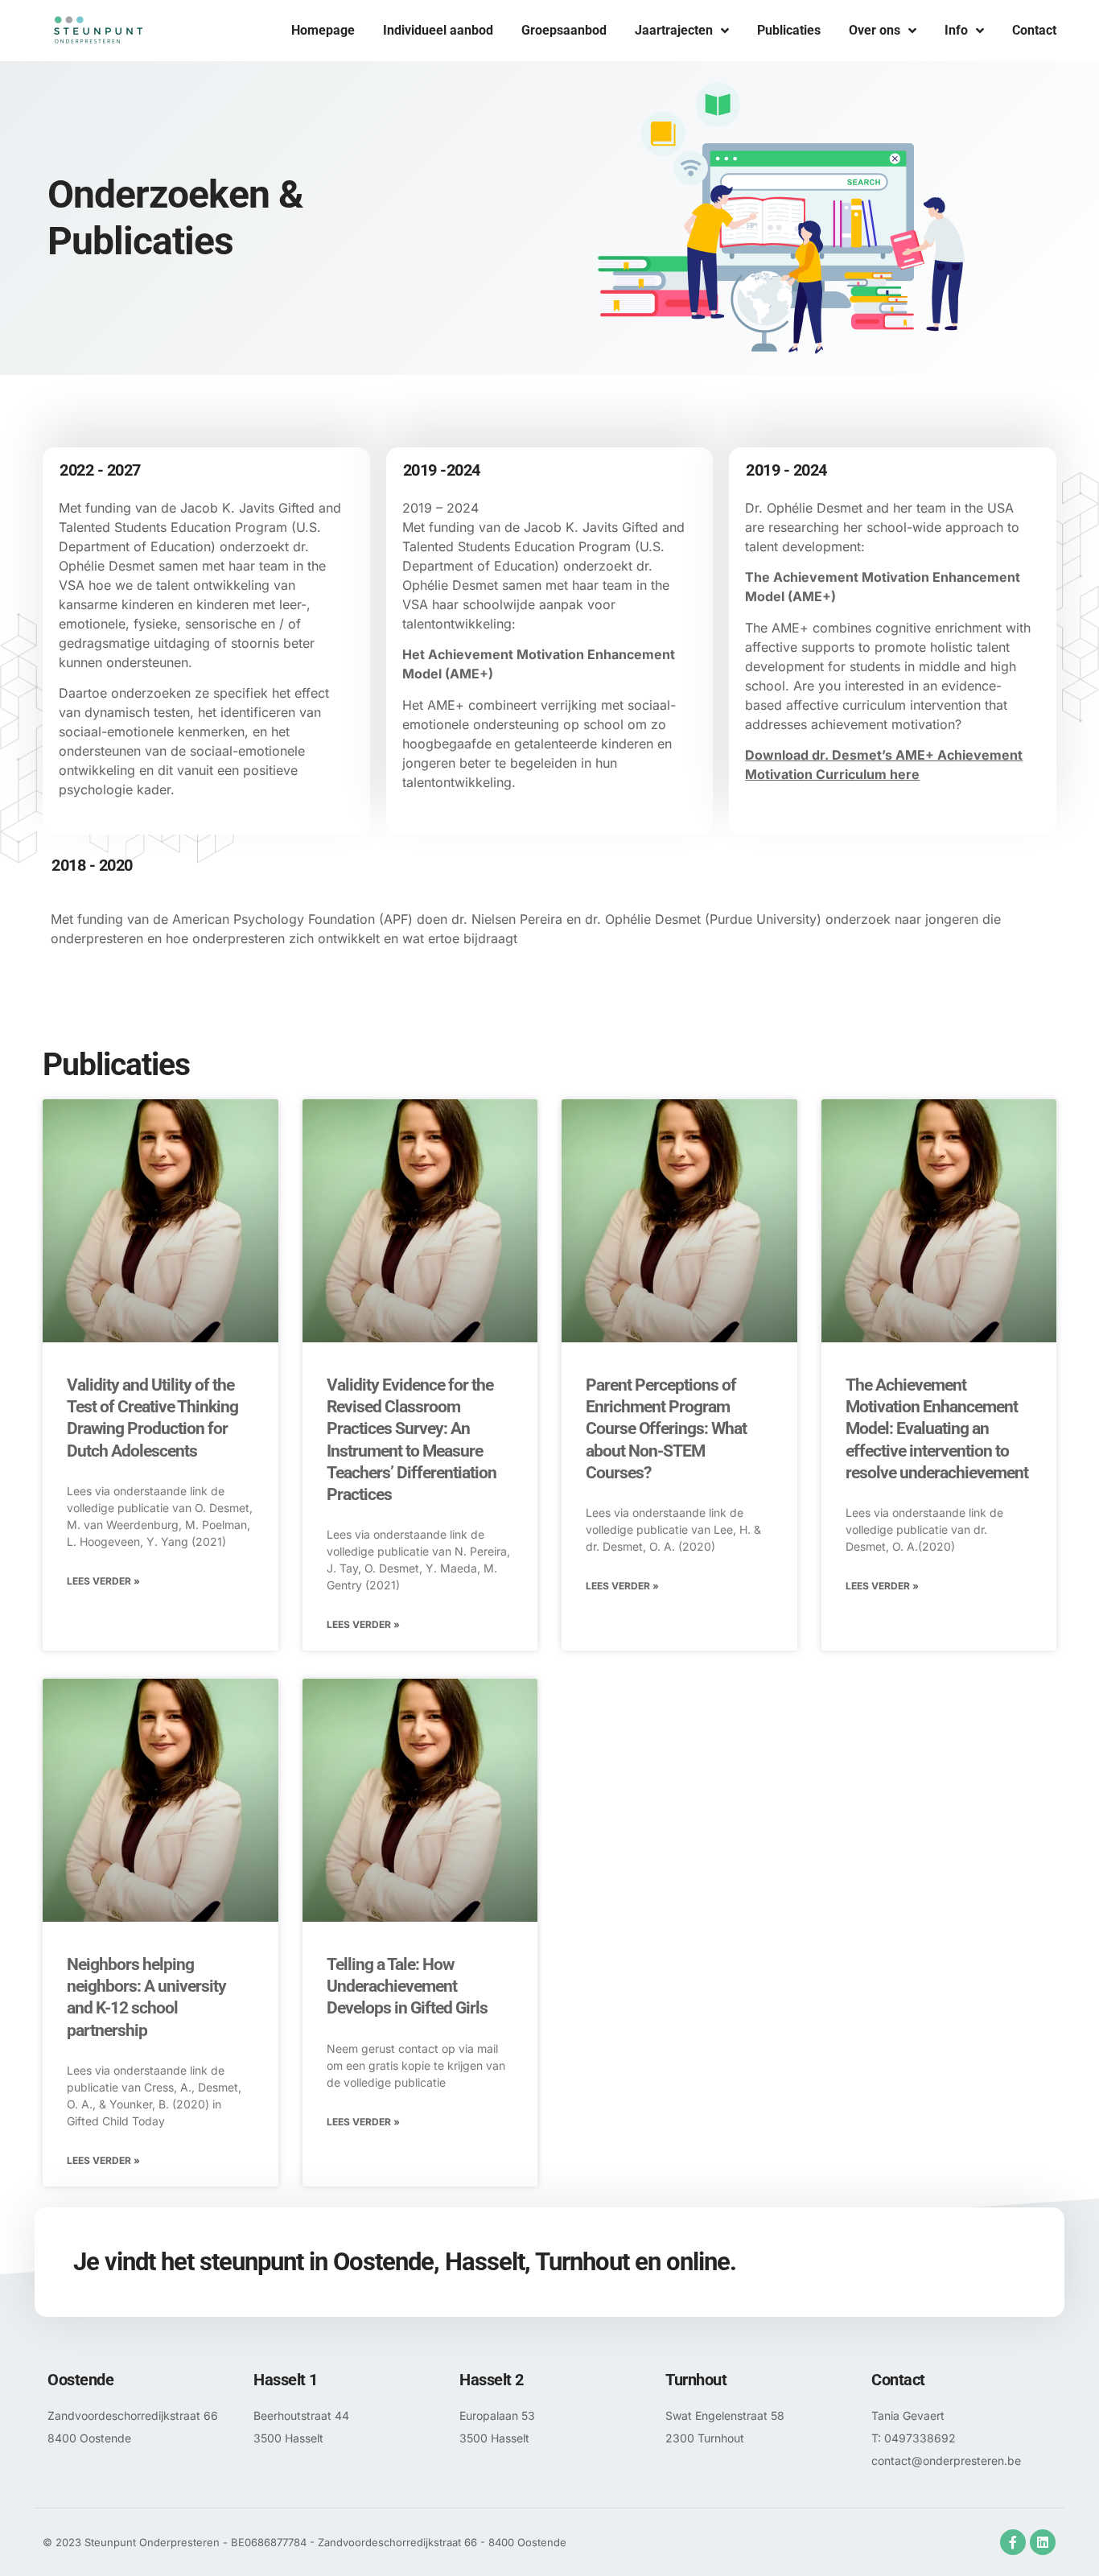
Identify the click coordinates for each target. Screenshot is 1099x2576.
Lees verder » (103, 1581)
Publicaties (789, 30)
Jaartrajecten (674, 30)
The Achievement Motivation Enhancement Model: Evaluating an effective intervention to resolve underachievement (937, 1429)
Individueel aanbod (438, 30)
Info (956, 30)
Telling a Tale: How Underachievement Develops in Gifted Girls (407, 1987)
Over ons (875, 30)
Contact (1034, 30)
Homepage (323, 30)
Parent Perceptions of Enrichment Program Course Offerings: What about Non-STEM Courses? (666, 1429)
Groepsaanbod (564, 30)
